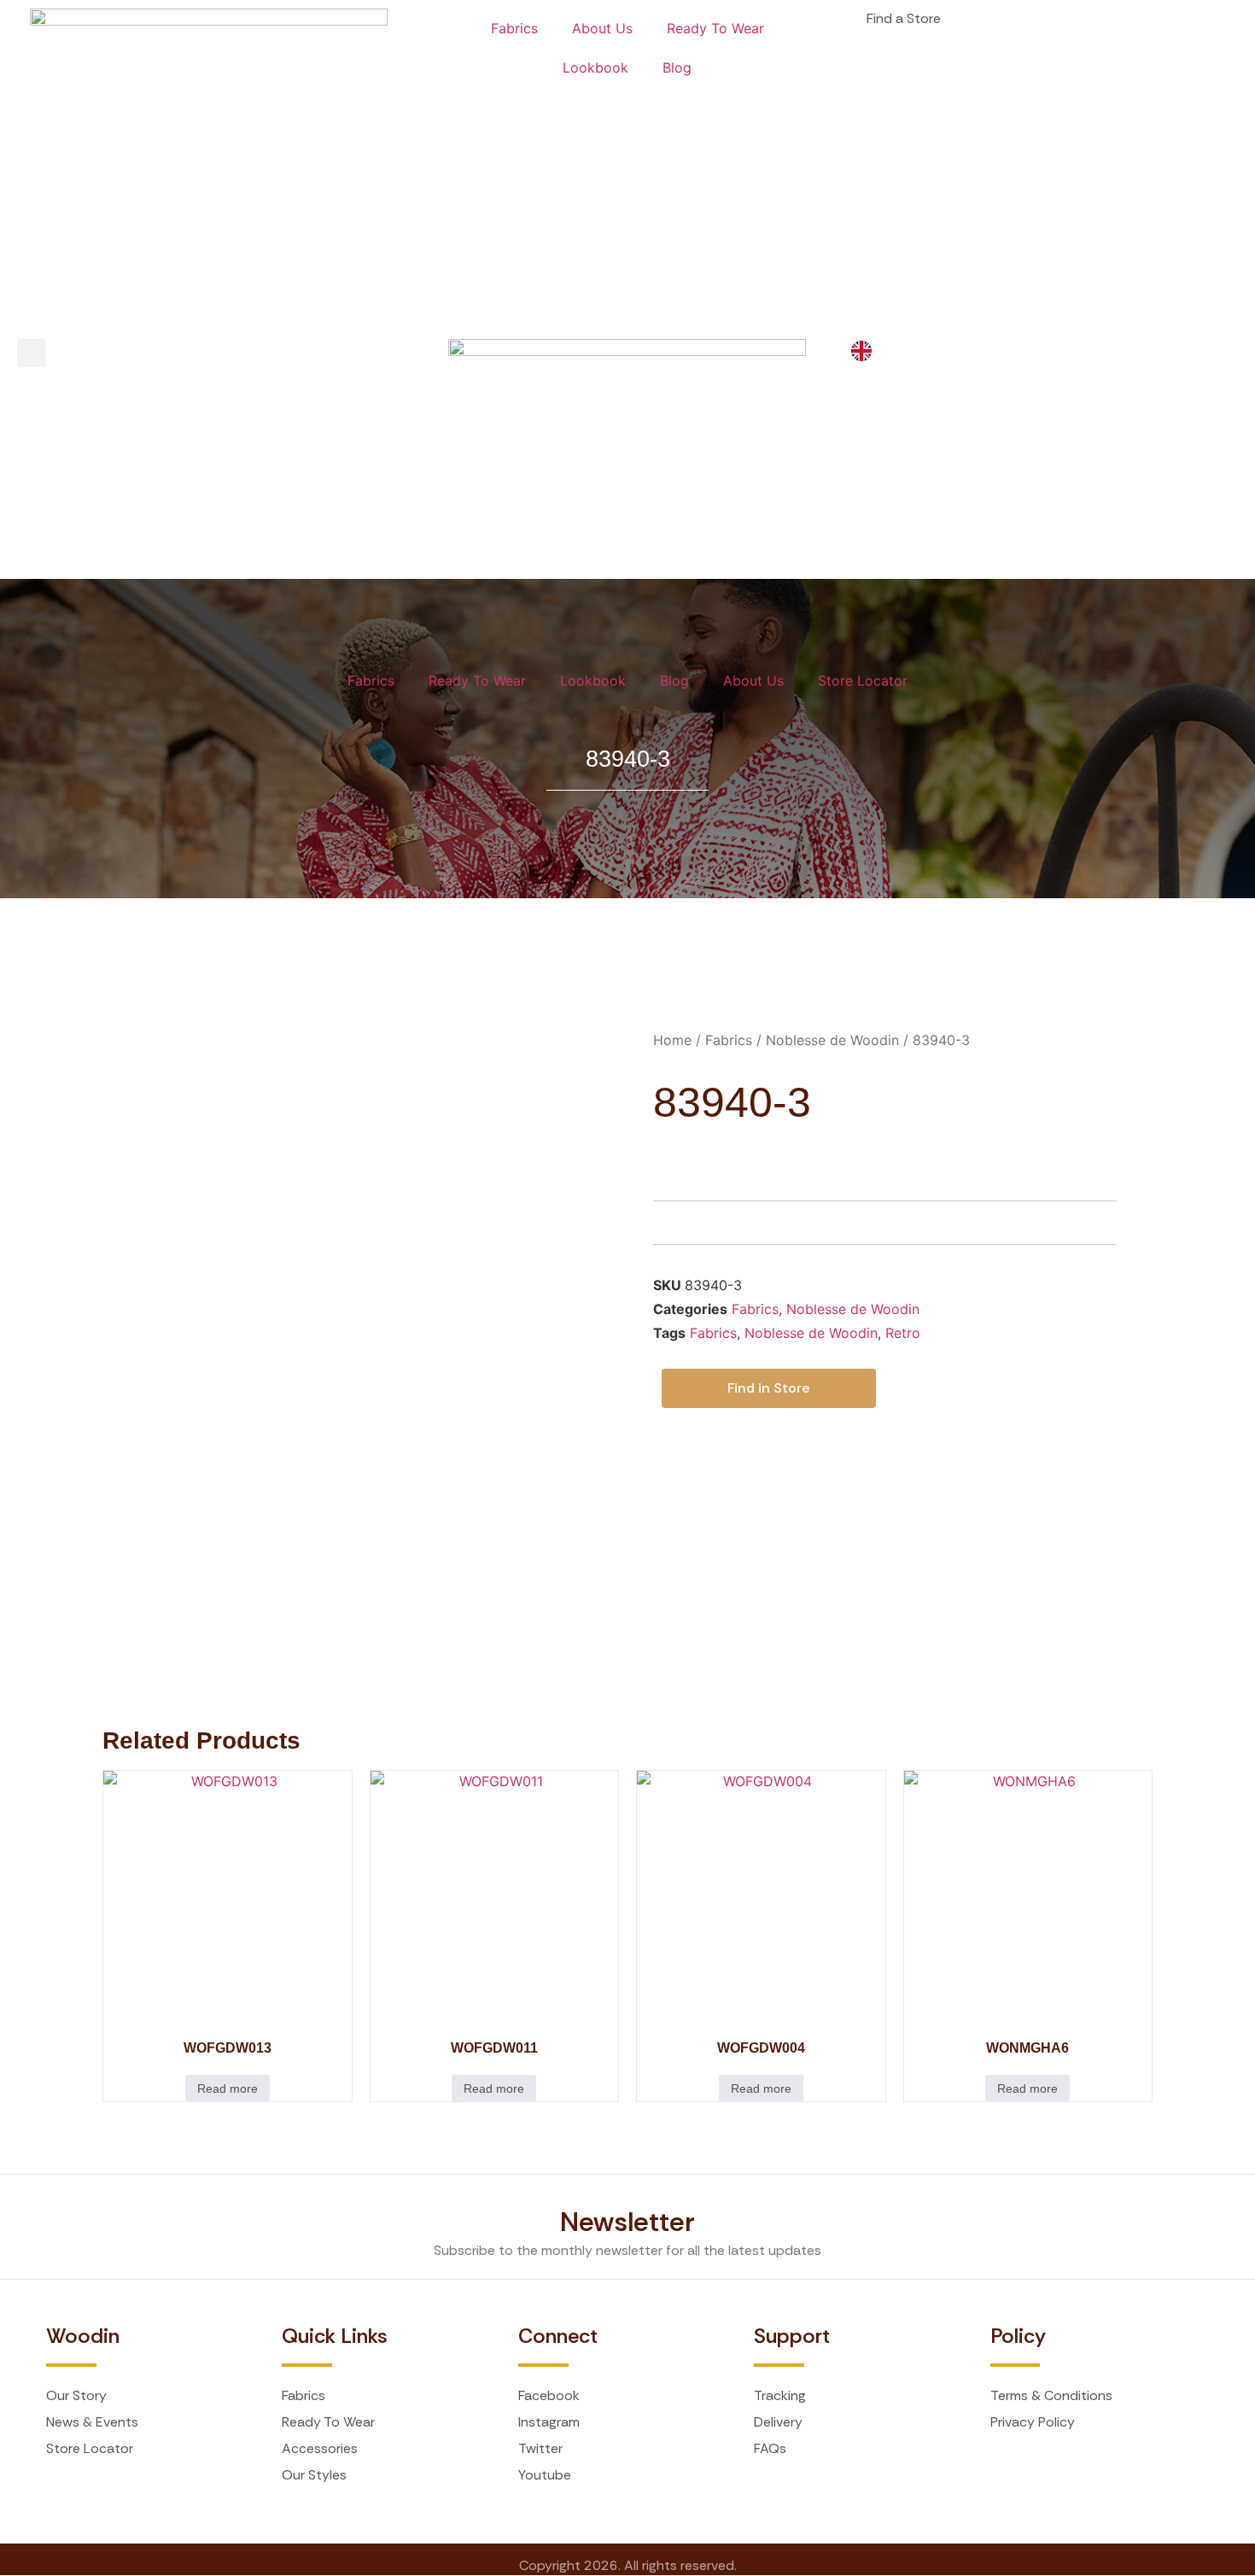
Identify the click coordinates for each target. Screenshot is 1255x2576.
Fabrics (514, 28)
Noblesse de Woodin (832, 1040)
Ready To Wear (715, 28)
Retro (903, 1333)
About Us (602, 28)
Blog (677, 67)
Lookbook (595, 67)
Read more (228, 2088)
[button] (31, 353)
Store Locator (863, 681)
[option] (866, 351)
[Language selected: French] (866, 351)
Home (672, 1040)
